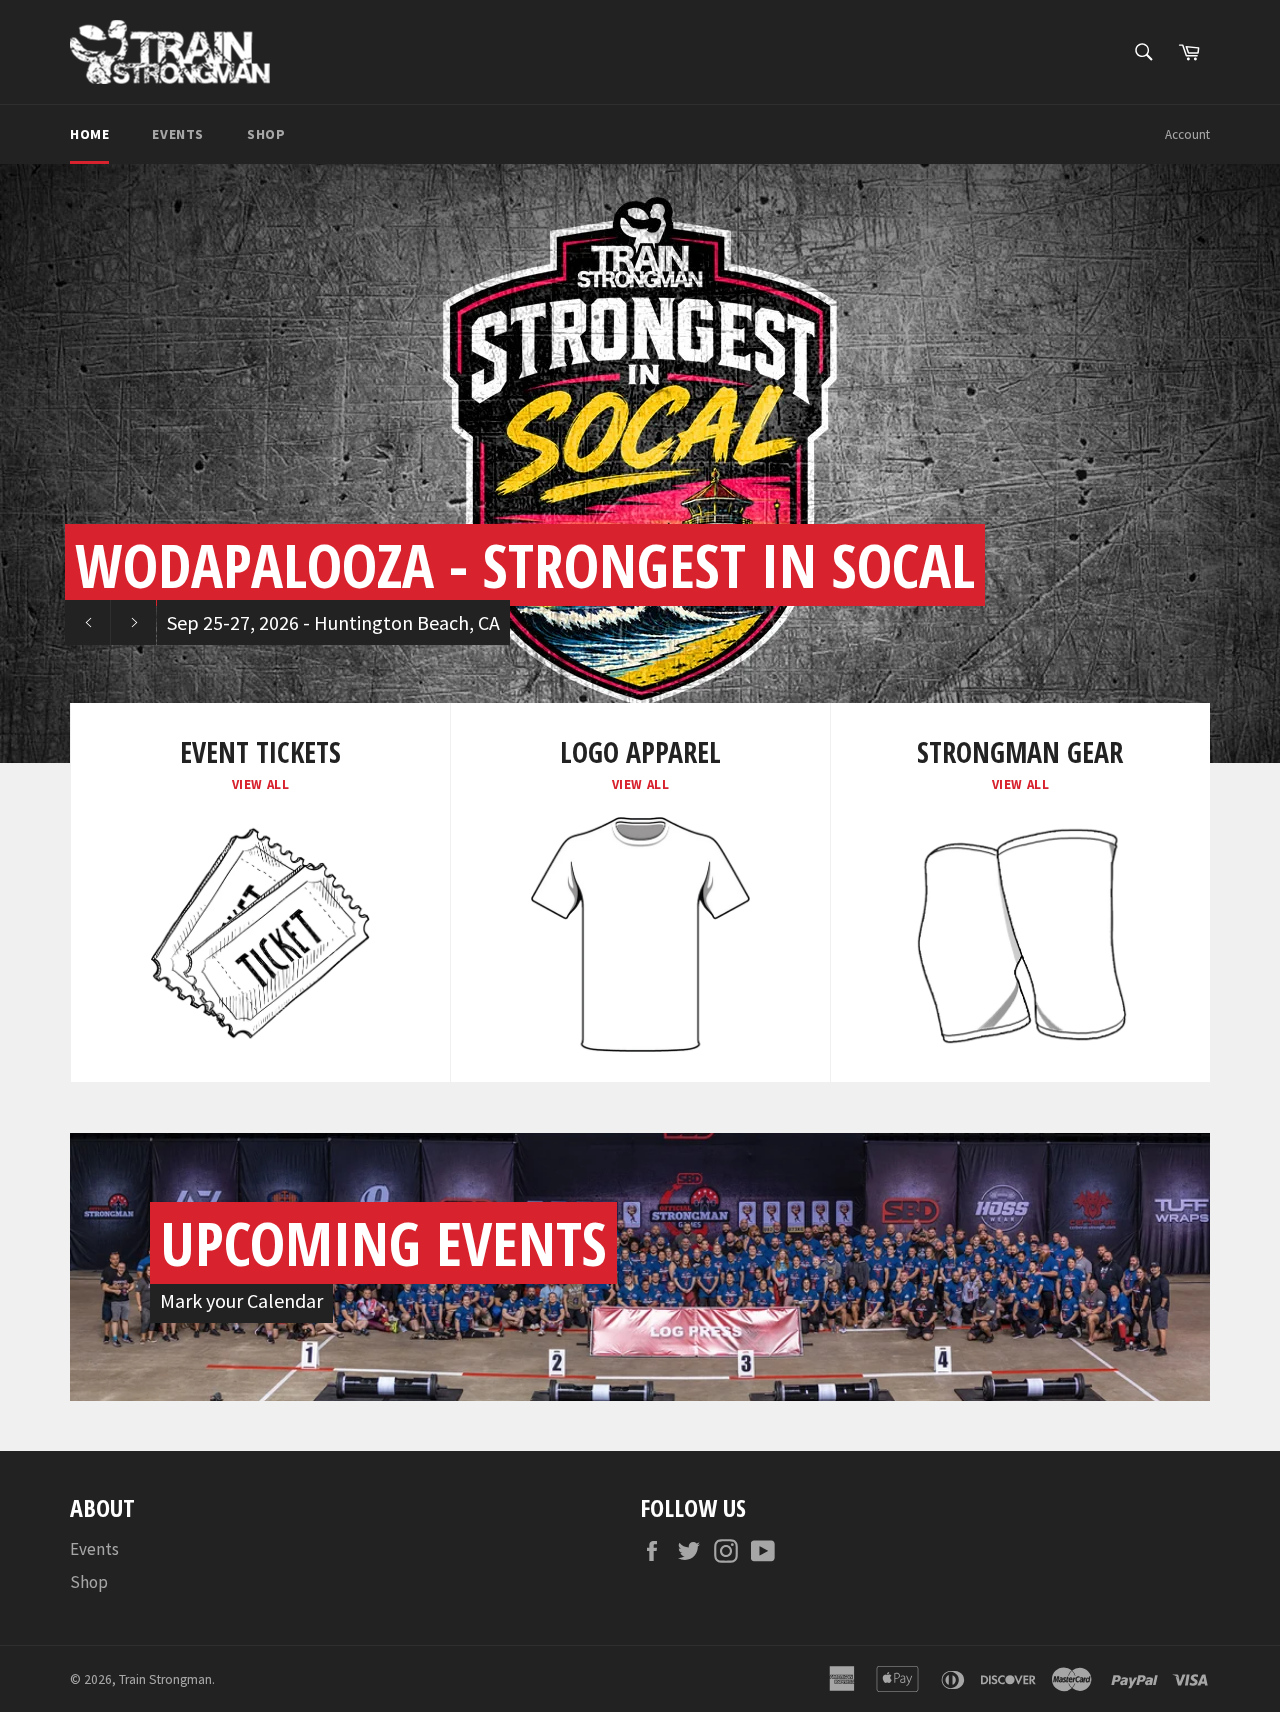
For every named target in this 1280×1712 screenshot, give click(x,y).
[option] (640, 463)
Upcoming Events (383, 1243)
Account (1187, 134)
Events (178, 134)
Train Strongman (165, 1679)
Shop (266, 134)
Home (89, 134)
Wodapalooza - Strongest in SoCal (525, 565)
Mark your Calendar (241, 1300)
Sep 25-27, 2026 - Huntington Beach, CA (333, 622)
